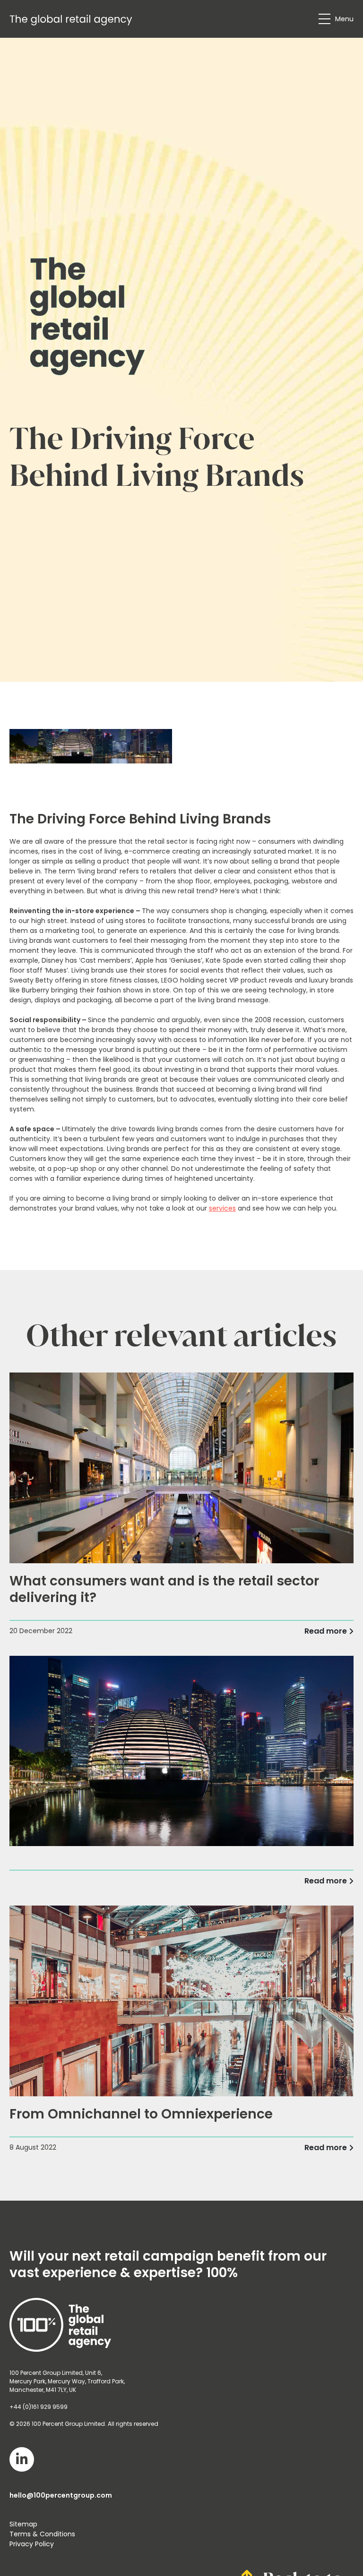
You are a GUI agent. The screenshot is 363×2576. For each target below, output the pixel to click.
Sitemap (23, 2524)
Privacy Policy (32, 2544)
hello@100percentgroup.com (61, 2495)
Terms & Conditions (42, 2534)
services (222, 1208)
